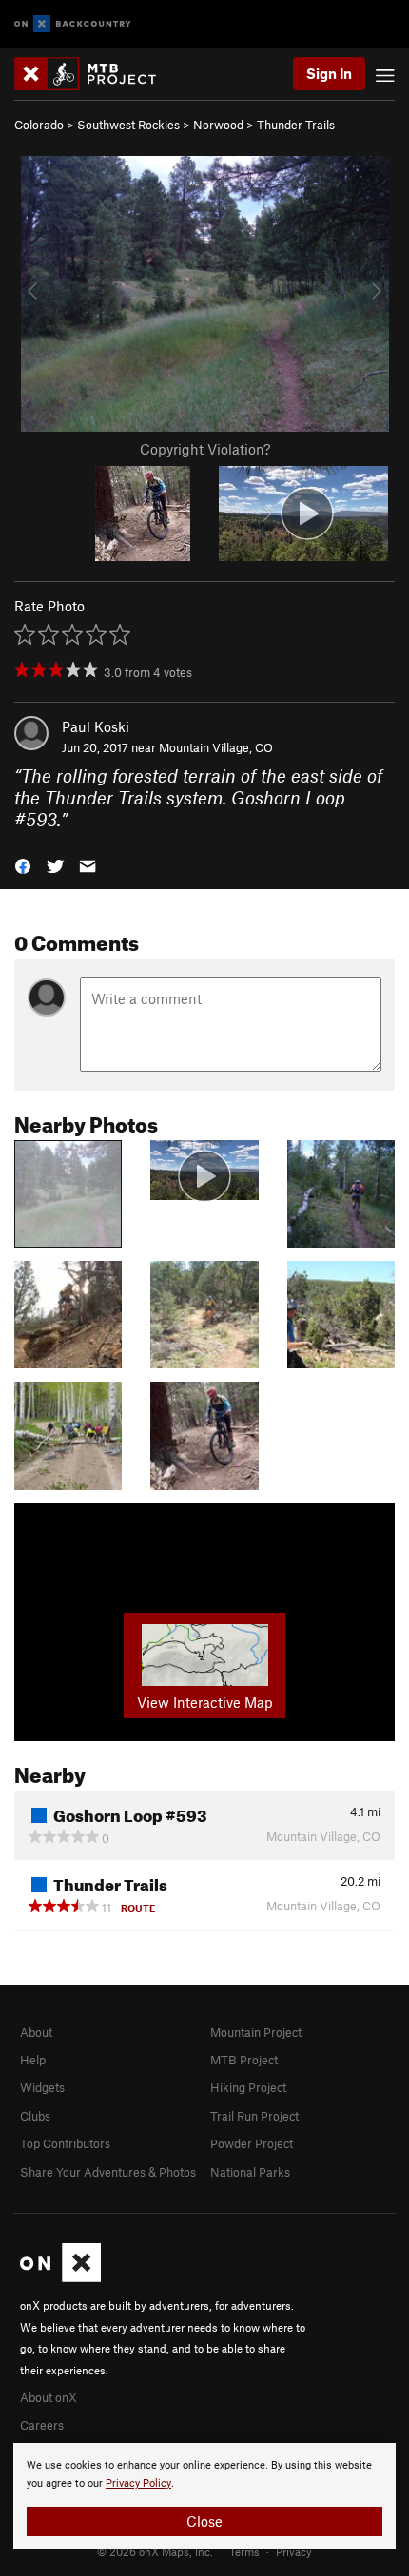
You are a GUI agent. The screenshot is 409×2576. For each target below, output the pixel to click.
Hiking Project (248, 2087)
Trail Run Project (254, 2116)
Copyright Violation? (205, 449)
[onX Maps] (60, 2277)
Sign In (329, 73)
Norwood (218, 125)
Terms (244, 2551)
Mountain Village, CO (216, 747)
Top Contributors (65, 2143)
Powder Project (252, 2143)
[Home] (95, 74)
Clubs (35, 2116)
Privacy (294, 2551)
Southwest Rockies (128, 125)
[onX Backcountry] (73, 24)
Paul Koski (96, 726)
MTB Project (244, 2060)
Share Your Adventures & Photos (108, 2172)
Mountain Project (256, 2032)
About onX (49, 2397)
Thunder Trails (296, 125)
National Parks (250, 2172)
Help (33, 2060)
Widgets (42, 2087)
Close (204, 2521)
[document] (204, 2496)
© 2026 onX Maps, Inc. (155, 2551)
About (36, 2032)
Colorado (39, 125)
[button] (23, 865)
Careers (42, 2425)
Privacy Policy (138, 2483)
